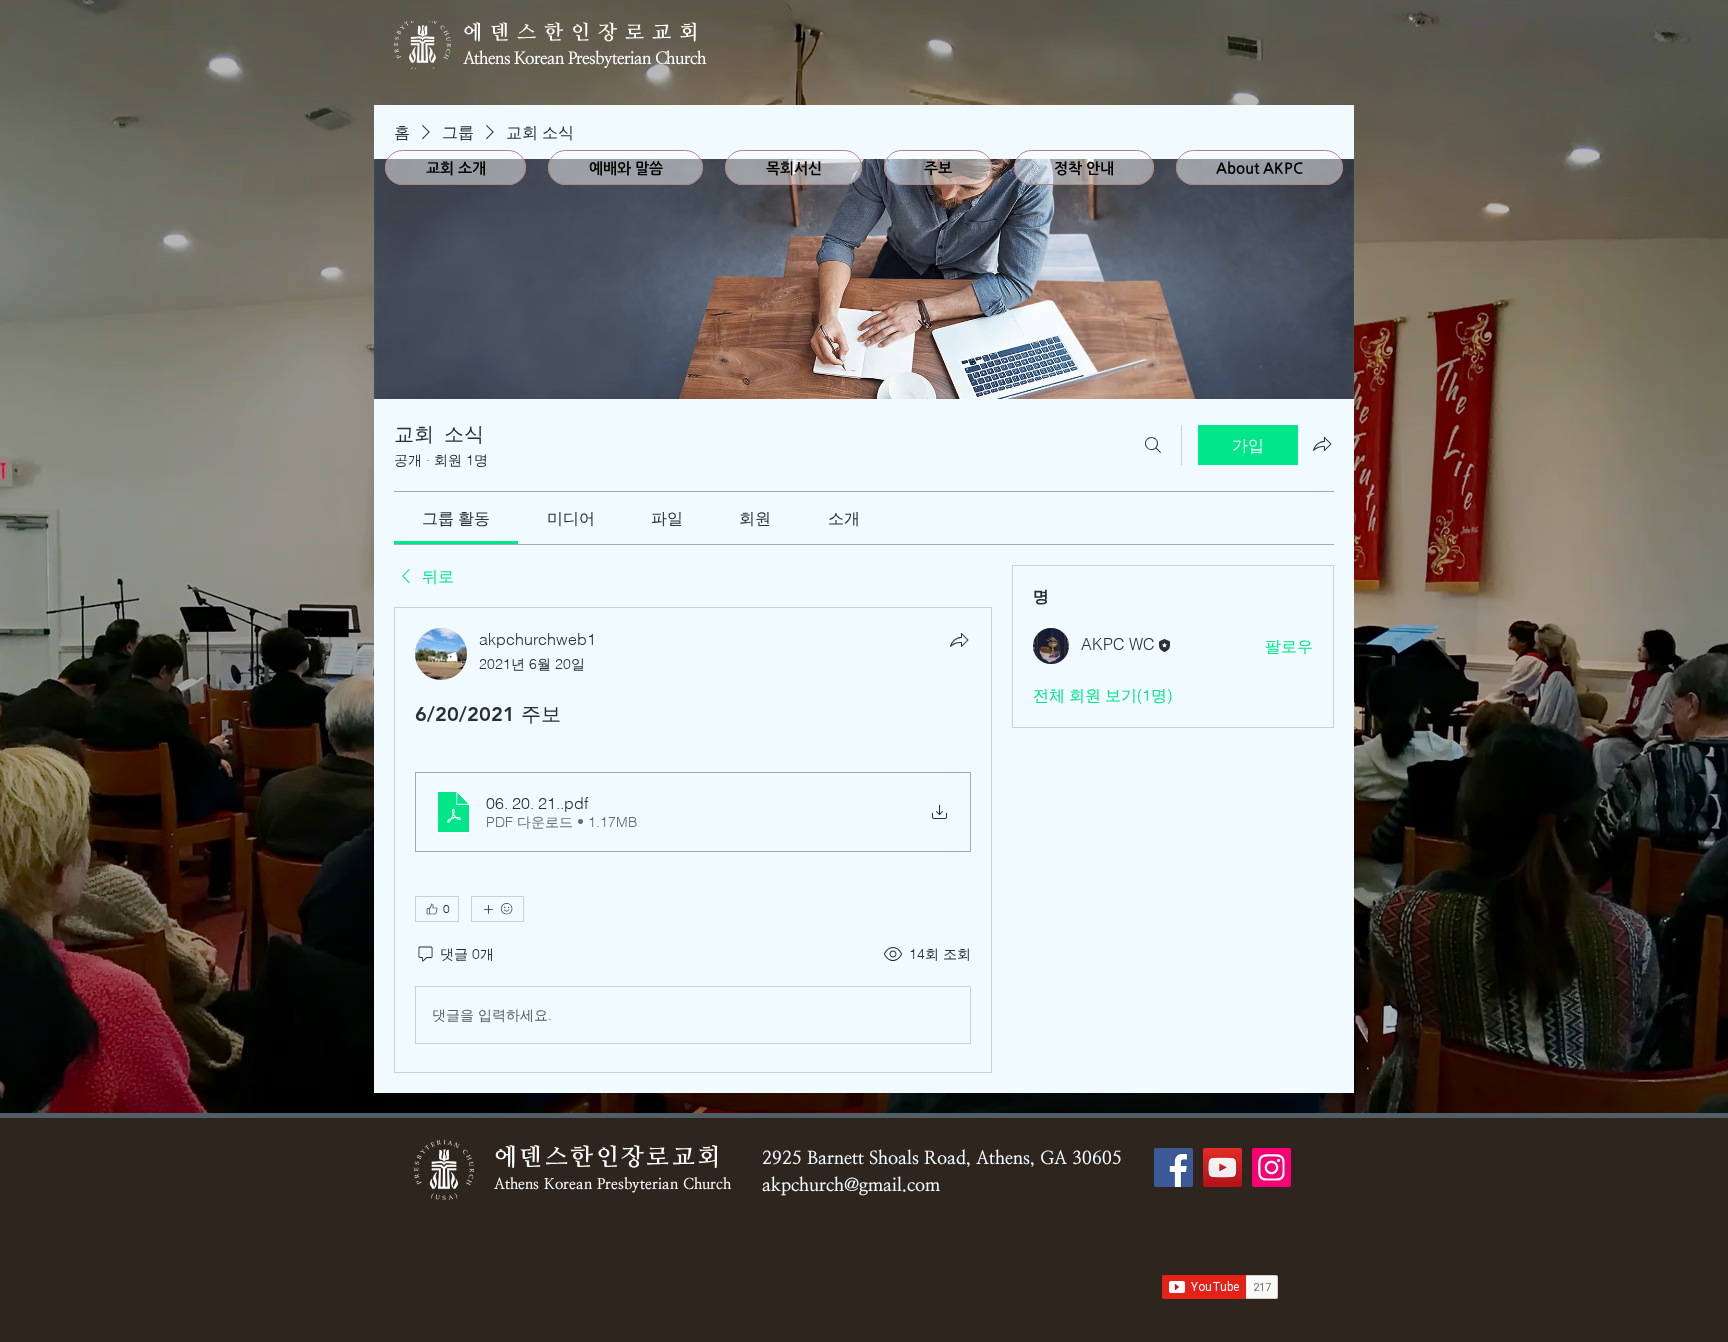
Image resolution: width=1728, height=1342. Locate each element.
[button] (625, 167)
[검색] (1153, 445)
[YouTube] (1222, 1167)
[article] (693, 840)
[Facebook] (1173, 1167)
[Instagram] (1271, 1167)
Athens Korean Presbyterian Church (584, 58)
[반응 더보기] (497, 909)
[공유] (959, 640)
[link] (456, 518)
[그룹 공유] (1322, 444)
